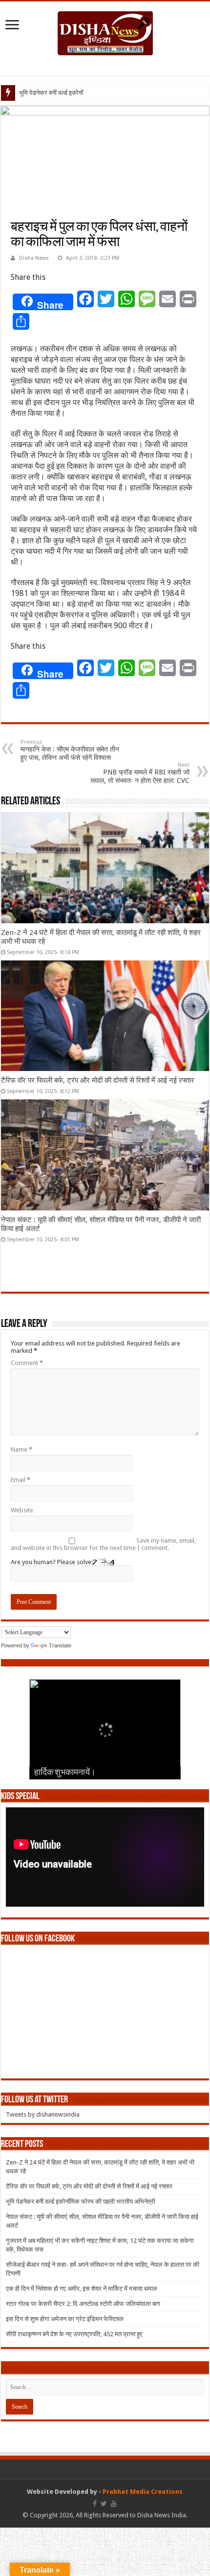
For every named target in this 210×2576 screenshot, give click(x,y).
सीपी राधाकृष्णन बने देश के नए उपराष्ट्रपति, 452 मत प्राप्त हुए (74, 2334)
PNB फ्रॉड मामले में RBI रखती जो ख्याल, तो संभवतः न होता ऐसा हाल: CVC (140, 773)
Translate (60, 1645)
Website (22, 1510)
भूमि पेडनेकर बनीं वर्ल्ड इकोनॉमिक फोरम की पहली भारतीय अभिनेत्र (93, 93)
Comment (27, 1363)
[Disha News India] (105, 31)
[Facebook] (95, 2504)
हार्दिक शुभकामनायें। (65, 1773)
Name (21, 1449)
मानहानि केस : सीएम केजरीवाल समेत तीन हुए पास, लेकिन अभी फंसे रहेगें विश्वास (70, 750)
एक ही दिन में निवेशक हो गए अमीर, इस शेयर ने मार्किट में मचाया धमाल (82, 2289)
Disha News (34, 258)
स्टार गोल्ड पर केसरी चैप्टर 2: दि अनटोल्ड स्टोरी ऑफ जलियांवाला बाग (83, 2304)
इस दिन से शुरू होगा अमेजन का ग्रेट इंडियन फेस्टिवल (65, 2319)
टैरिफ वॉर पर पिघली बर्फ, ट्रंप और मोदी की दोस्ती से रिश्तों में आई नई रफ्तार (98, 1080)
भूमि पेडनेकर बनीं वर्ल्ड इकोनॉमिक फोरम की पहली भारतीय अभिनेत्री (81, 2201)
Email (21, 1480)
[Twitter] (104, 2504)
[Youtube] (114, 2504)
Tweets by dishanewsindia (43, 2114)
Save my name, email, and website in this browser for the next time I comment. (103, 1544)
